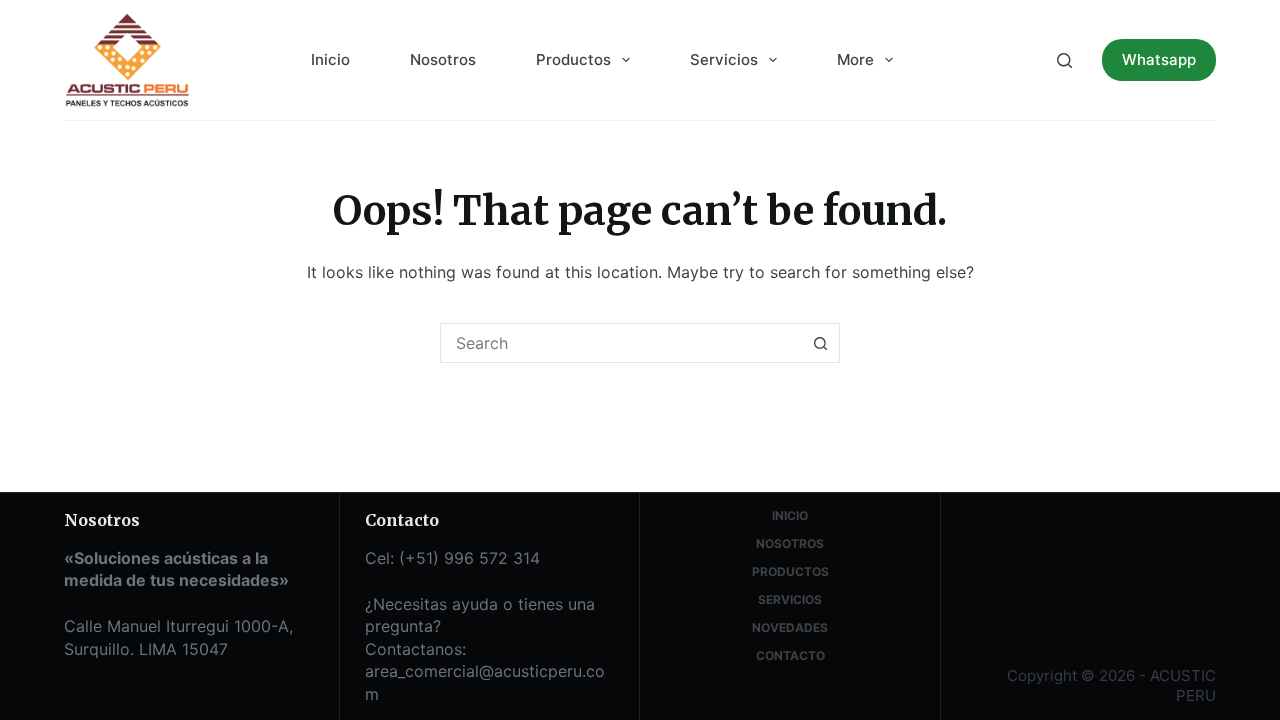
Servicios (724, 59)
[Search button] (820, 343)
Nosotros (443, 59)
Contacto (790, 655)
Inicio (330, 59)
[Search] (1064, 60)
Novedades (790, 627)
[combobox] (621, 343)
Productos (573, 59)
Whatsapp (1159, 59)
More (855, 59)
